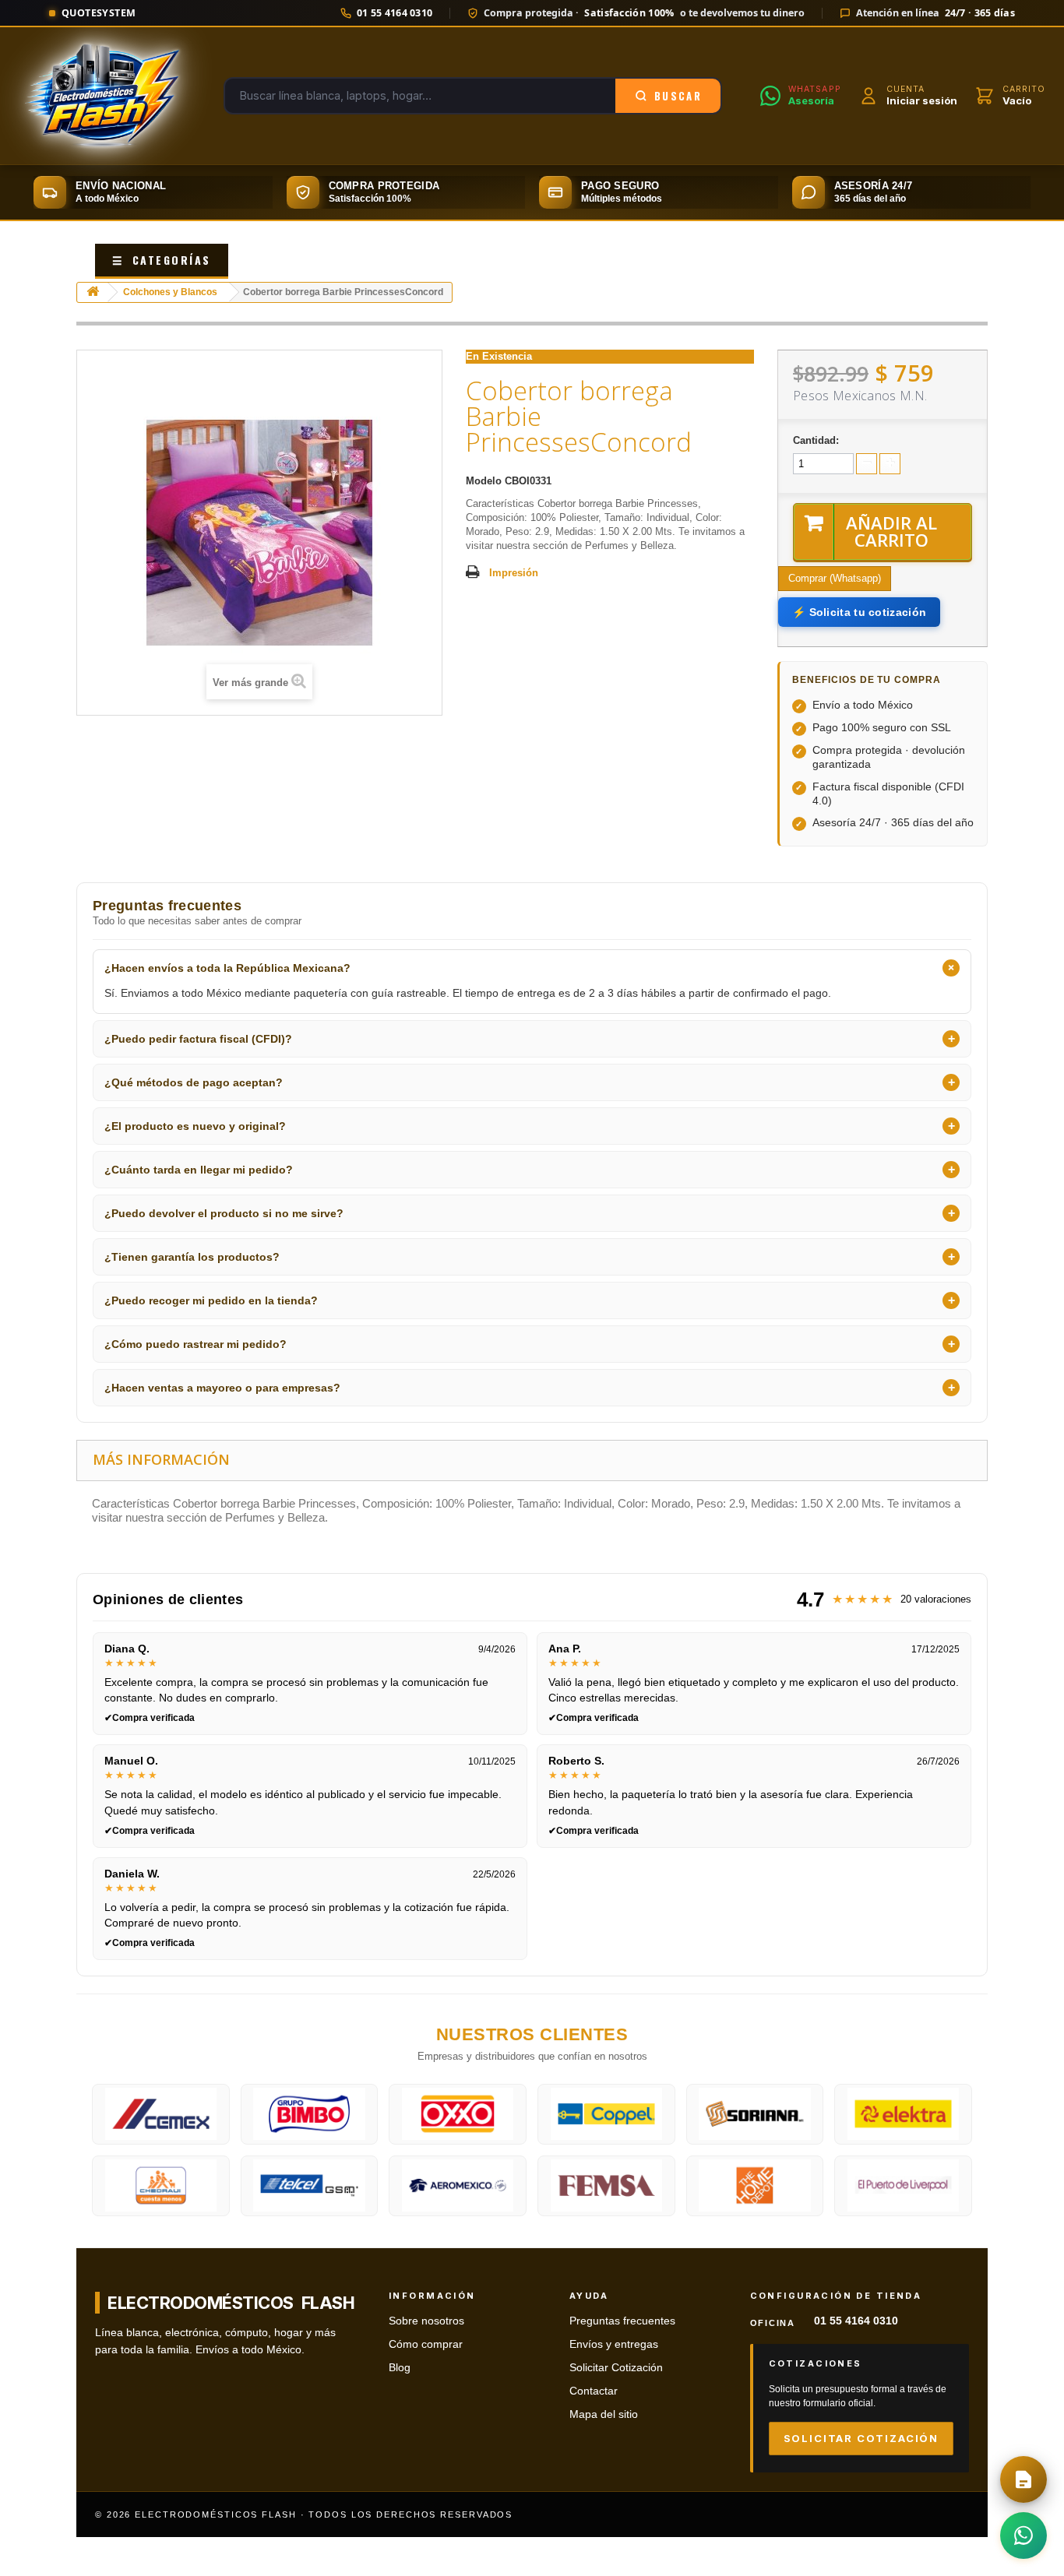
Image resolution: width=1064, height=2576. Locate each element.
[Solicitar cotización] (1023, 2479)
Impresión (514, 573)
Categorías (162, 260)
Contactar (594, 2391)
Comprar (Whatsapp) (835, 578)
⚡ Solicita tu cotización (859, 612)
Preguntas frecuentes (622, 2321)
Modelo (484, 481)
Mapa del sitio (604, 2414)
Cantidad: (816, 440)
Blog (400, 2368)
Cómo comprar (426, 2344)
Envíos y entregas (614, 2344)
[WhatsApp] (1023, 2536)
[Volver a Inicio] (93, 292)
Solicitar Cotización (616, 2368)
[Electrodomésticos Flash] (102, 96)
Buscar (678, 96)
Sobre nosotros (426, 2321)
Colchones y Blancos (170, 292)
